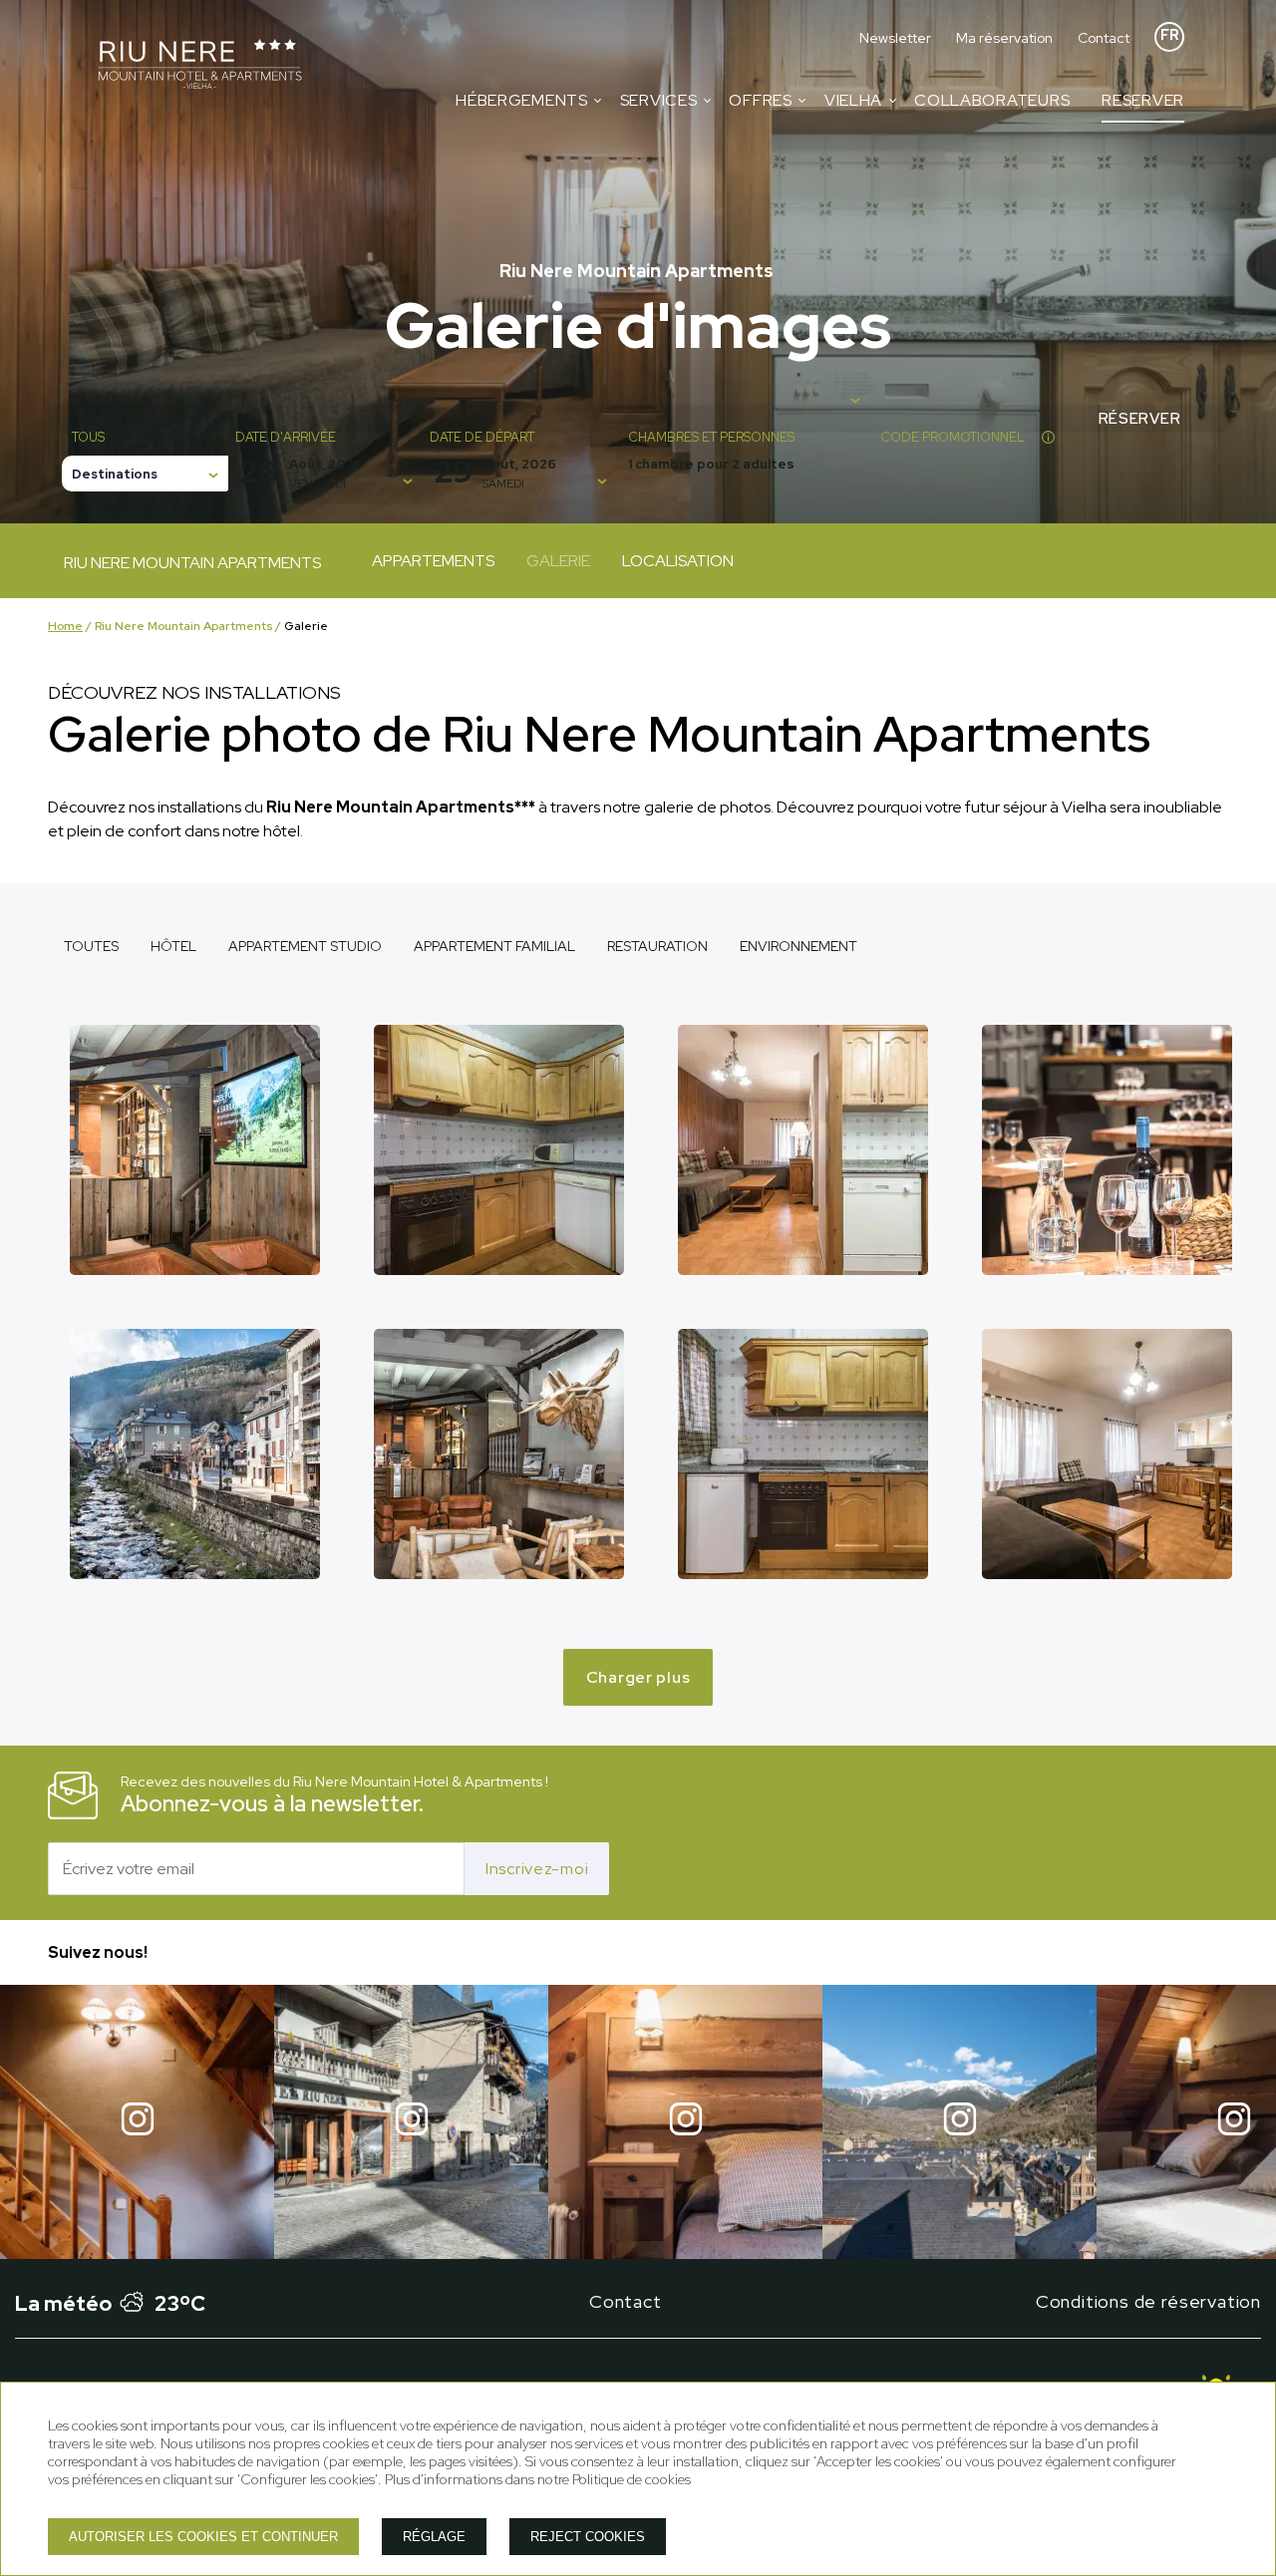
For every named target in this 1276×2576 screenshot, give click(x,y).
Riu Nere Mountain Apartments (183, 626)
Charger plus (638, 1677)
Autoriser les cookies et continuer (203, 2537)
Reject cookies (588, 2537)
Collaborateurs (992, 100)
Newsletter (895, 38)
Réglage (434, 2537)
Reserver (1143, 100)
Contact (1104, 38)
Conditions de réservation (1148, 2301)
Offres (760, 100)
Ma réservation (1004, 38)
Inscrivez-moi (537, 1869)
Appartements (433, 561)
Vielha (853, 100)
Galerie (558, 561)
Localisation (678, 561)
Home (65, 626)
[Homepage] (200, 66)
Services (659, 100)
